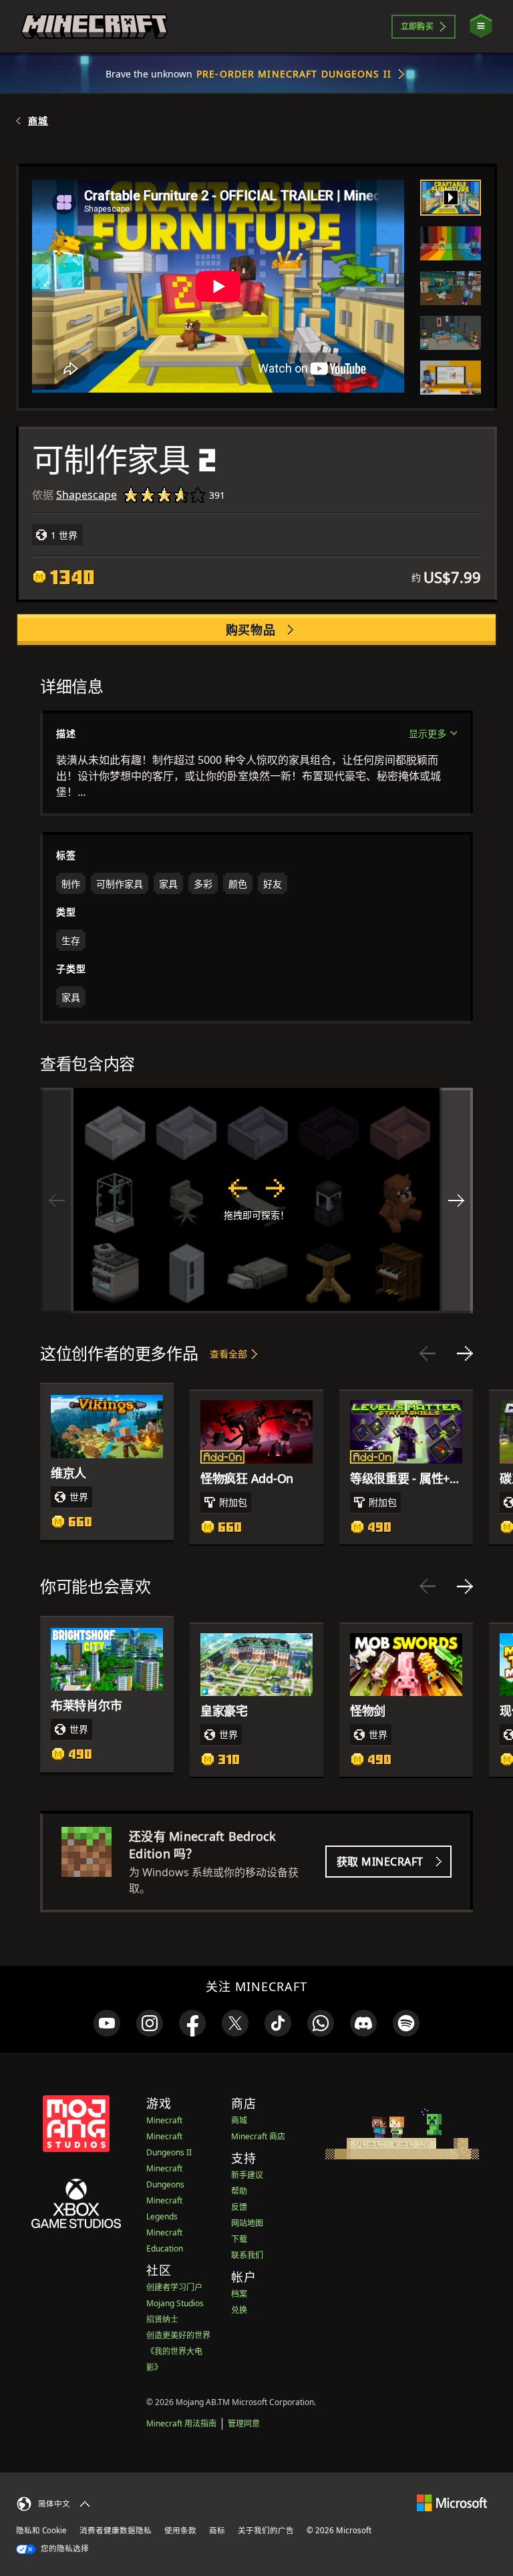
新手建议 (247, 2175)
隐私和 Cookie (41, 2530)
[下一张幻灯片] (465, 1353)
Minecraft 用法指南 (181, 2423)
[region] (256, 1201)
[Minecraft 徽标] (94, 27)
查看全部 (228, 1354)
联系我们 (247, 2255)
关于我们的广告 (266, 2530)
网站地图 (247, 2223)
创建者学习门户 (174, 2287)
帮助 (239, 2191)
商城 (38, 121)
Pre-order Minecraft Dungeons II (294, 74)
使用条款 (180, 2530)
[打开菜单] (481, 26)
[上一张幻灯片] (427, 1353)
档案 (239, 2294)
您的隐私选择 (64, 2548)
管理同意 (244, 2423)
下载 (239, 2239)
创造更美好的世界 (178, 2335)
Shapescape (87, 495)
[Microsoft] (452, 2502)
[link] (107, 2023)
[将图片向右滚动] (456, 1201)
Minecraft (164, 2120)
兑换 (239, 2310)
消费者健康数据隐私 (116, 2530)
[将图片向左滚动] (57, 1201)
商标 (217, 2530)
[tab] (451, 198)
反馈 (239, 2207)
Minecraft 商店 (258, 2136)
